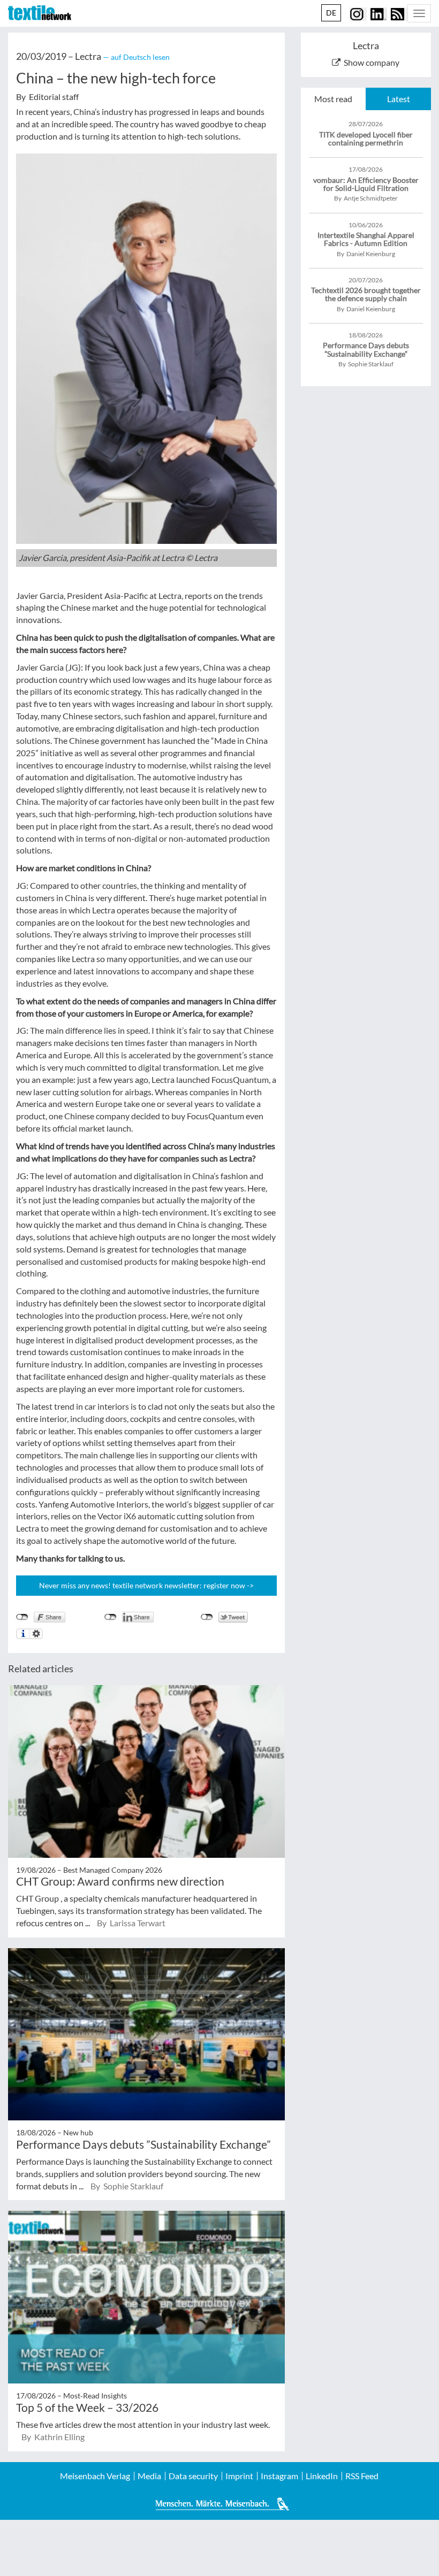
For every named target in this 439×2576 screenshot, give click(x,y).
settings (36, 1634)
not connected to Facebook (22, 1617)
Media (149, 2476)
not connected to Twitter (207, 1617)
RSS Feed (362, 2476)
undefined (111, 1617)
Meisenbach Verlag (95, 2476)
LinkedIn (322, 2476)
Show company (372, 62)
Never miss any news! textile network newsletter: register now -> (146, 1585)
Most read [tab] (333, 99)
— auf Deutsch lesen (136, 57)
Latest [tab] (399, 99)
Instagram (279, 2476)
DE (331, 13)
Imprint (239, 2476)
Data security (193, 2476)
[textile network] (40, 13)
